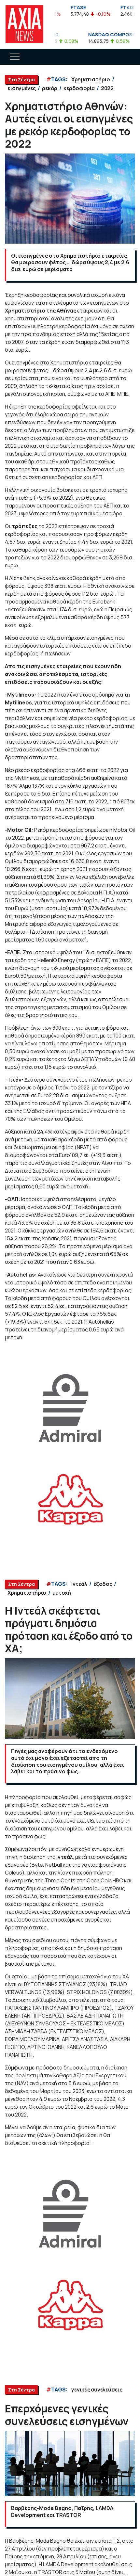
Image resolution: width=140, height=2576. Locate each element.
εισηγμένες (22, 88)
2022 (107, 88)
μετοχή (62, 1593)
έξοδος (103, 1584)
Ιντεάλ (79, 1584)
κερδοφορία (79, 88)
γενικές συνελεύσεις (97, 2390)
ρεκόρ (50, 88)
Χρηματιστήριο (91, 79)
